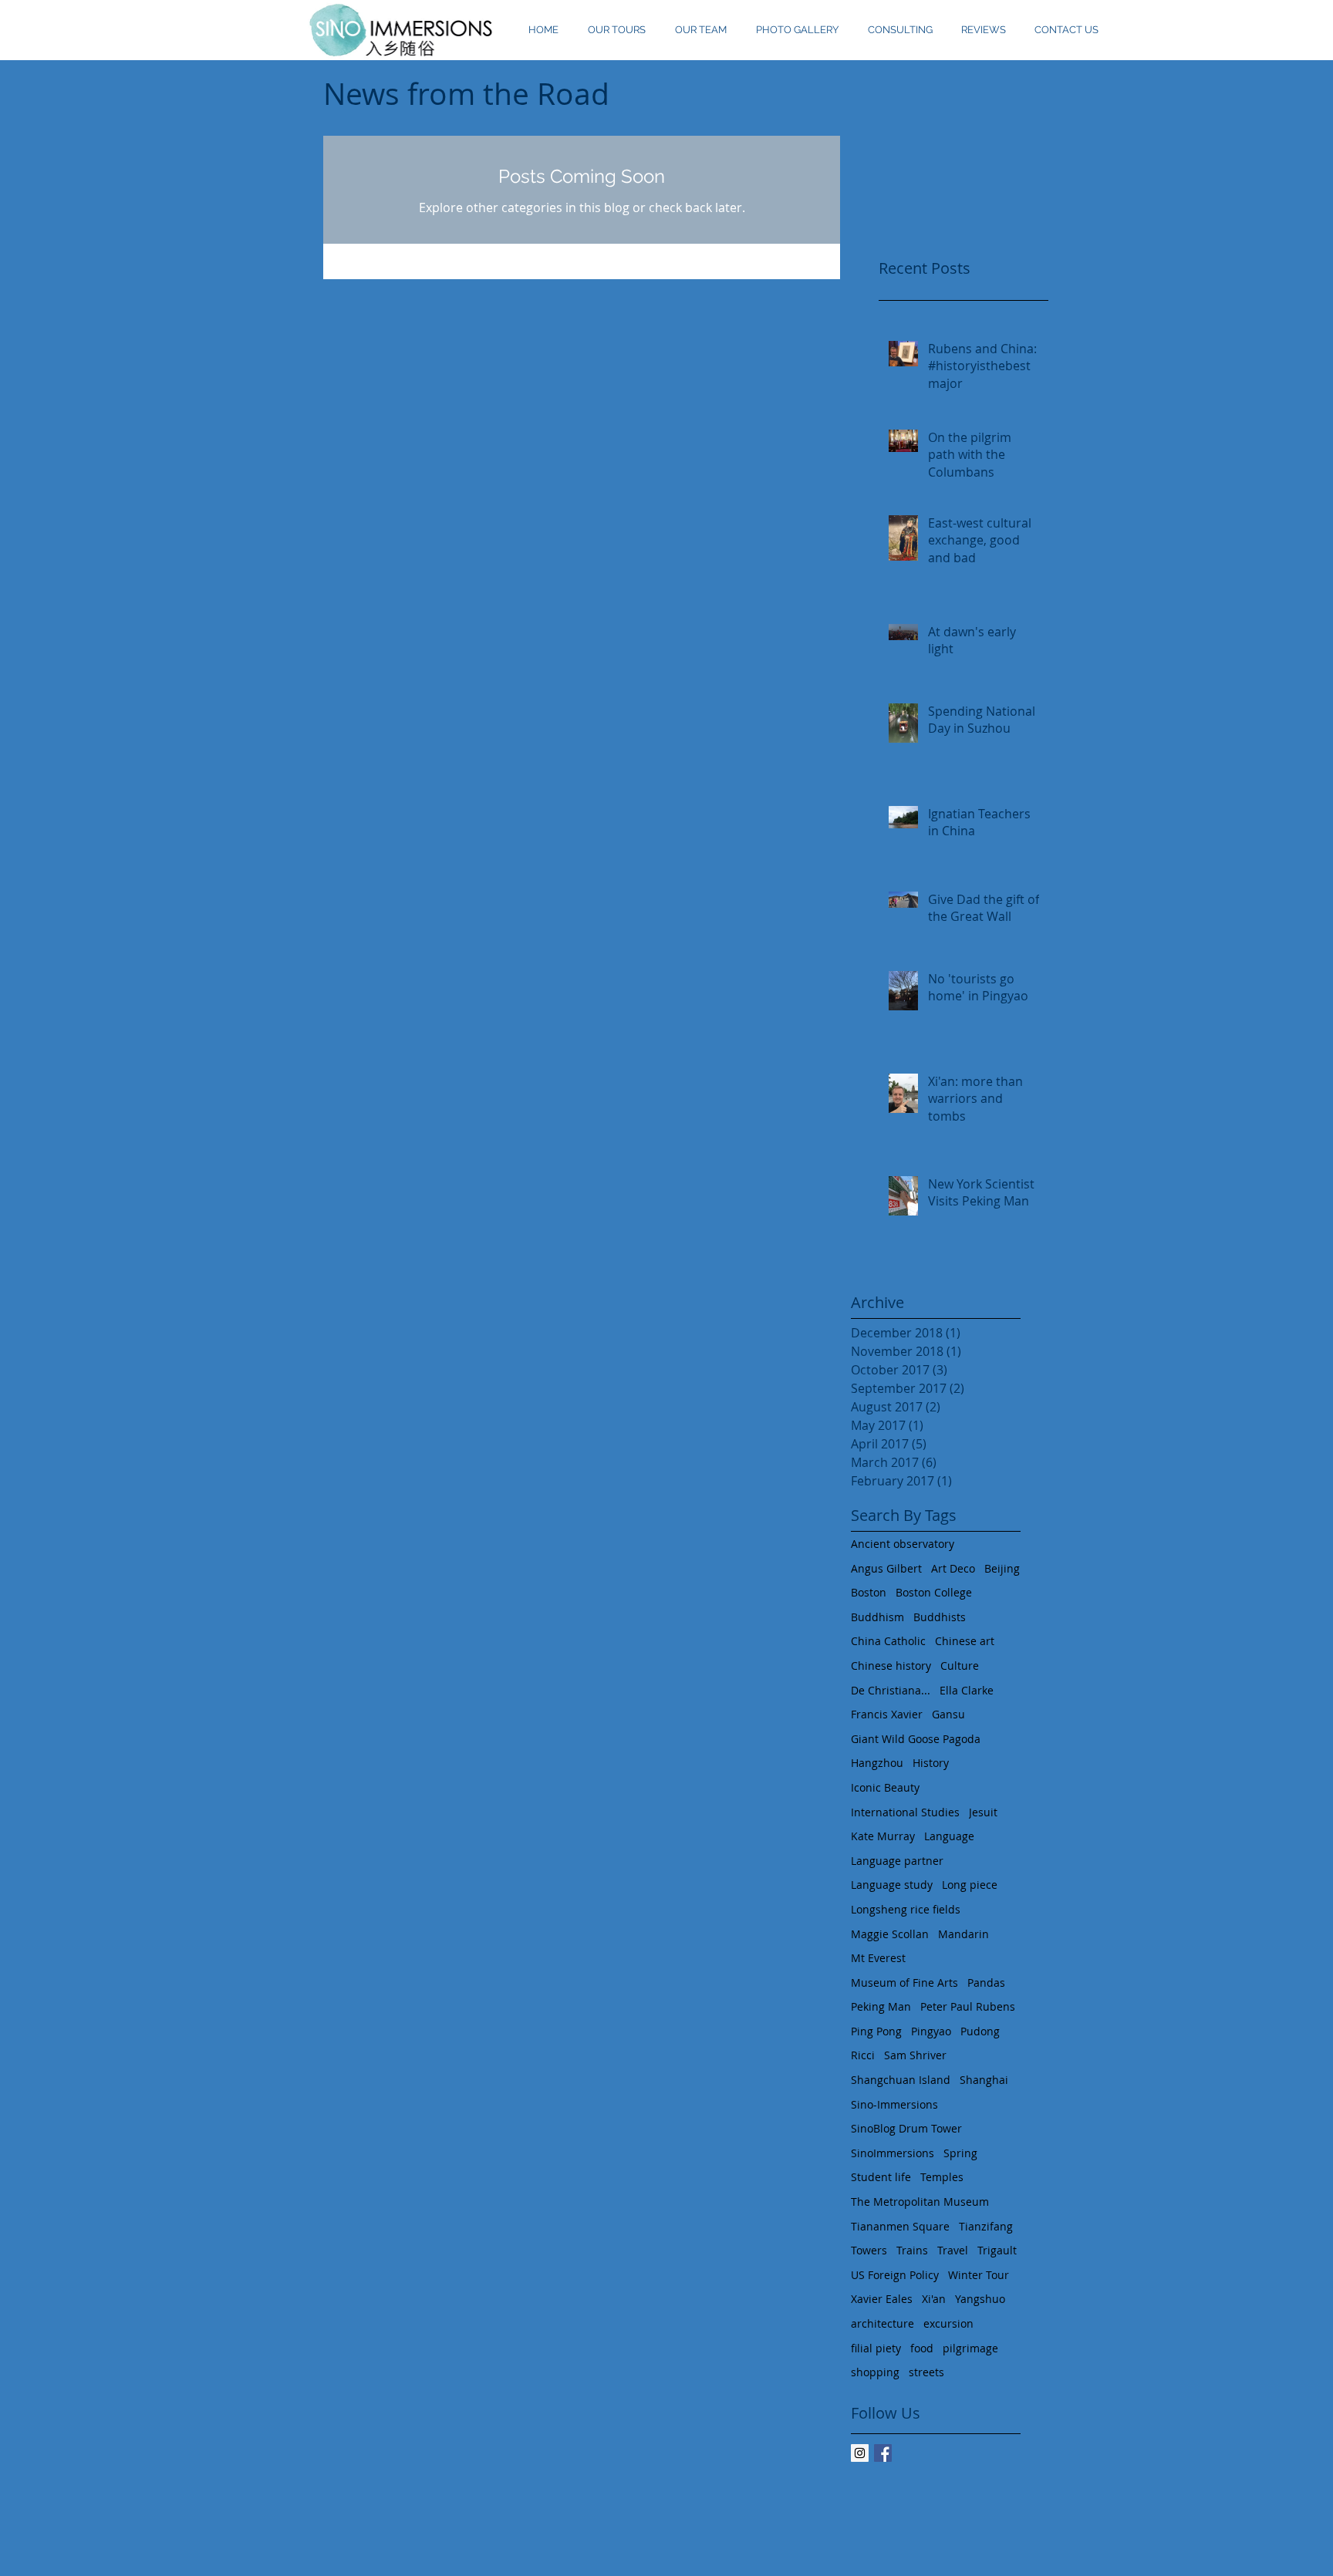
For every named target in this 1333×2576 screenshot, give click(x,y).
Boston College (934, 1592)
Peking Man (881, 2006)
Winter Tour (979, 2275)
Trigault (997, 2250)
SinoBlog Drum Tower (906, 2128)
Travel (953, 2250)
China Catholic (888, 1641)
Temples (942, 2177)
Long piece (970, 1885)
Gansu (948, 1714)
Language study (892, 1885)
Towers (869, 2250)
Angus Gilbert (886, 1568)
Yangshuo (980, 2299)
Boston (869, 1592)
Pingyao (931, 2031)
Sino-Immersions (894, 2104)
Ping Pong (876, 2031)
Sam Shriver (915, 2055)
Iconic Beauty (885, 1787)
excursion (948, 2323)
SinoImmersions (893, 2153)
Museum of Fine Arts (904, 1983)
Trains (912, 2250)
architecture (882, 2323)
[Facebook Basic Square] (883, 2453)
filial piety (876, 2348)
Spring (960, 2153)
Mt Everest (878, 1958)
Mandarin (963, 1934)
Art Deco (953, 1568)
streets (926, 2372)
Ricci (863, 2055)
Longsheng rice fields (906, 1909)
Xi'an (934, 2299)
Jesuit (983, 1812)
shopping (875, 2372)
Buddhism (877, 1617)
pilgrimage (970, 2348)
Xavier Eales (882, 2299)
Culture (960, 1666)
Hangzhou (877, 1763)
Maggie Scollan (890, 1934)
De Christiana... (891, 1690)
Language (949, 1836)
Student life (881, 2177)
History (931, 1763)
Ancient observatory (903, 1544)
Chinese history (891, 1666)
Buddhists (940, 1617)
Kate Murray (883, 1836)
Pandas (986, 1983)
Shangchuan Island (901, 2080)
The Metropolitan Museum (920, 2202)
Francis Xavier (887, 1714)
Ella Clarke (967, 1690)
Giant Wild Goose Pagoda (916, 1739)
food (922, 2348)
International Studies (905, 1812)
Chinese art (965, 1641)
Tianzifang (986, 2226)
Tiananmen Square (900, 2226)
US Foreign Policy (895, 2275)
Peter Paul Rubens (968, 2006)
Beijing (1002, 1568)
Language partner (897, 1861)
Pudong (980, 2031)
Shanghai (984, 2080)
